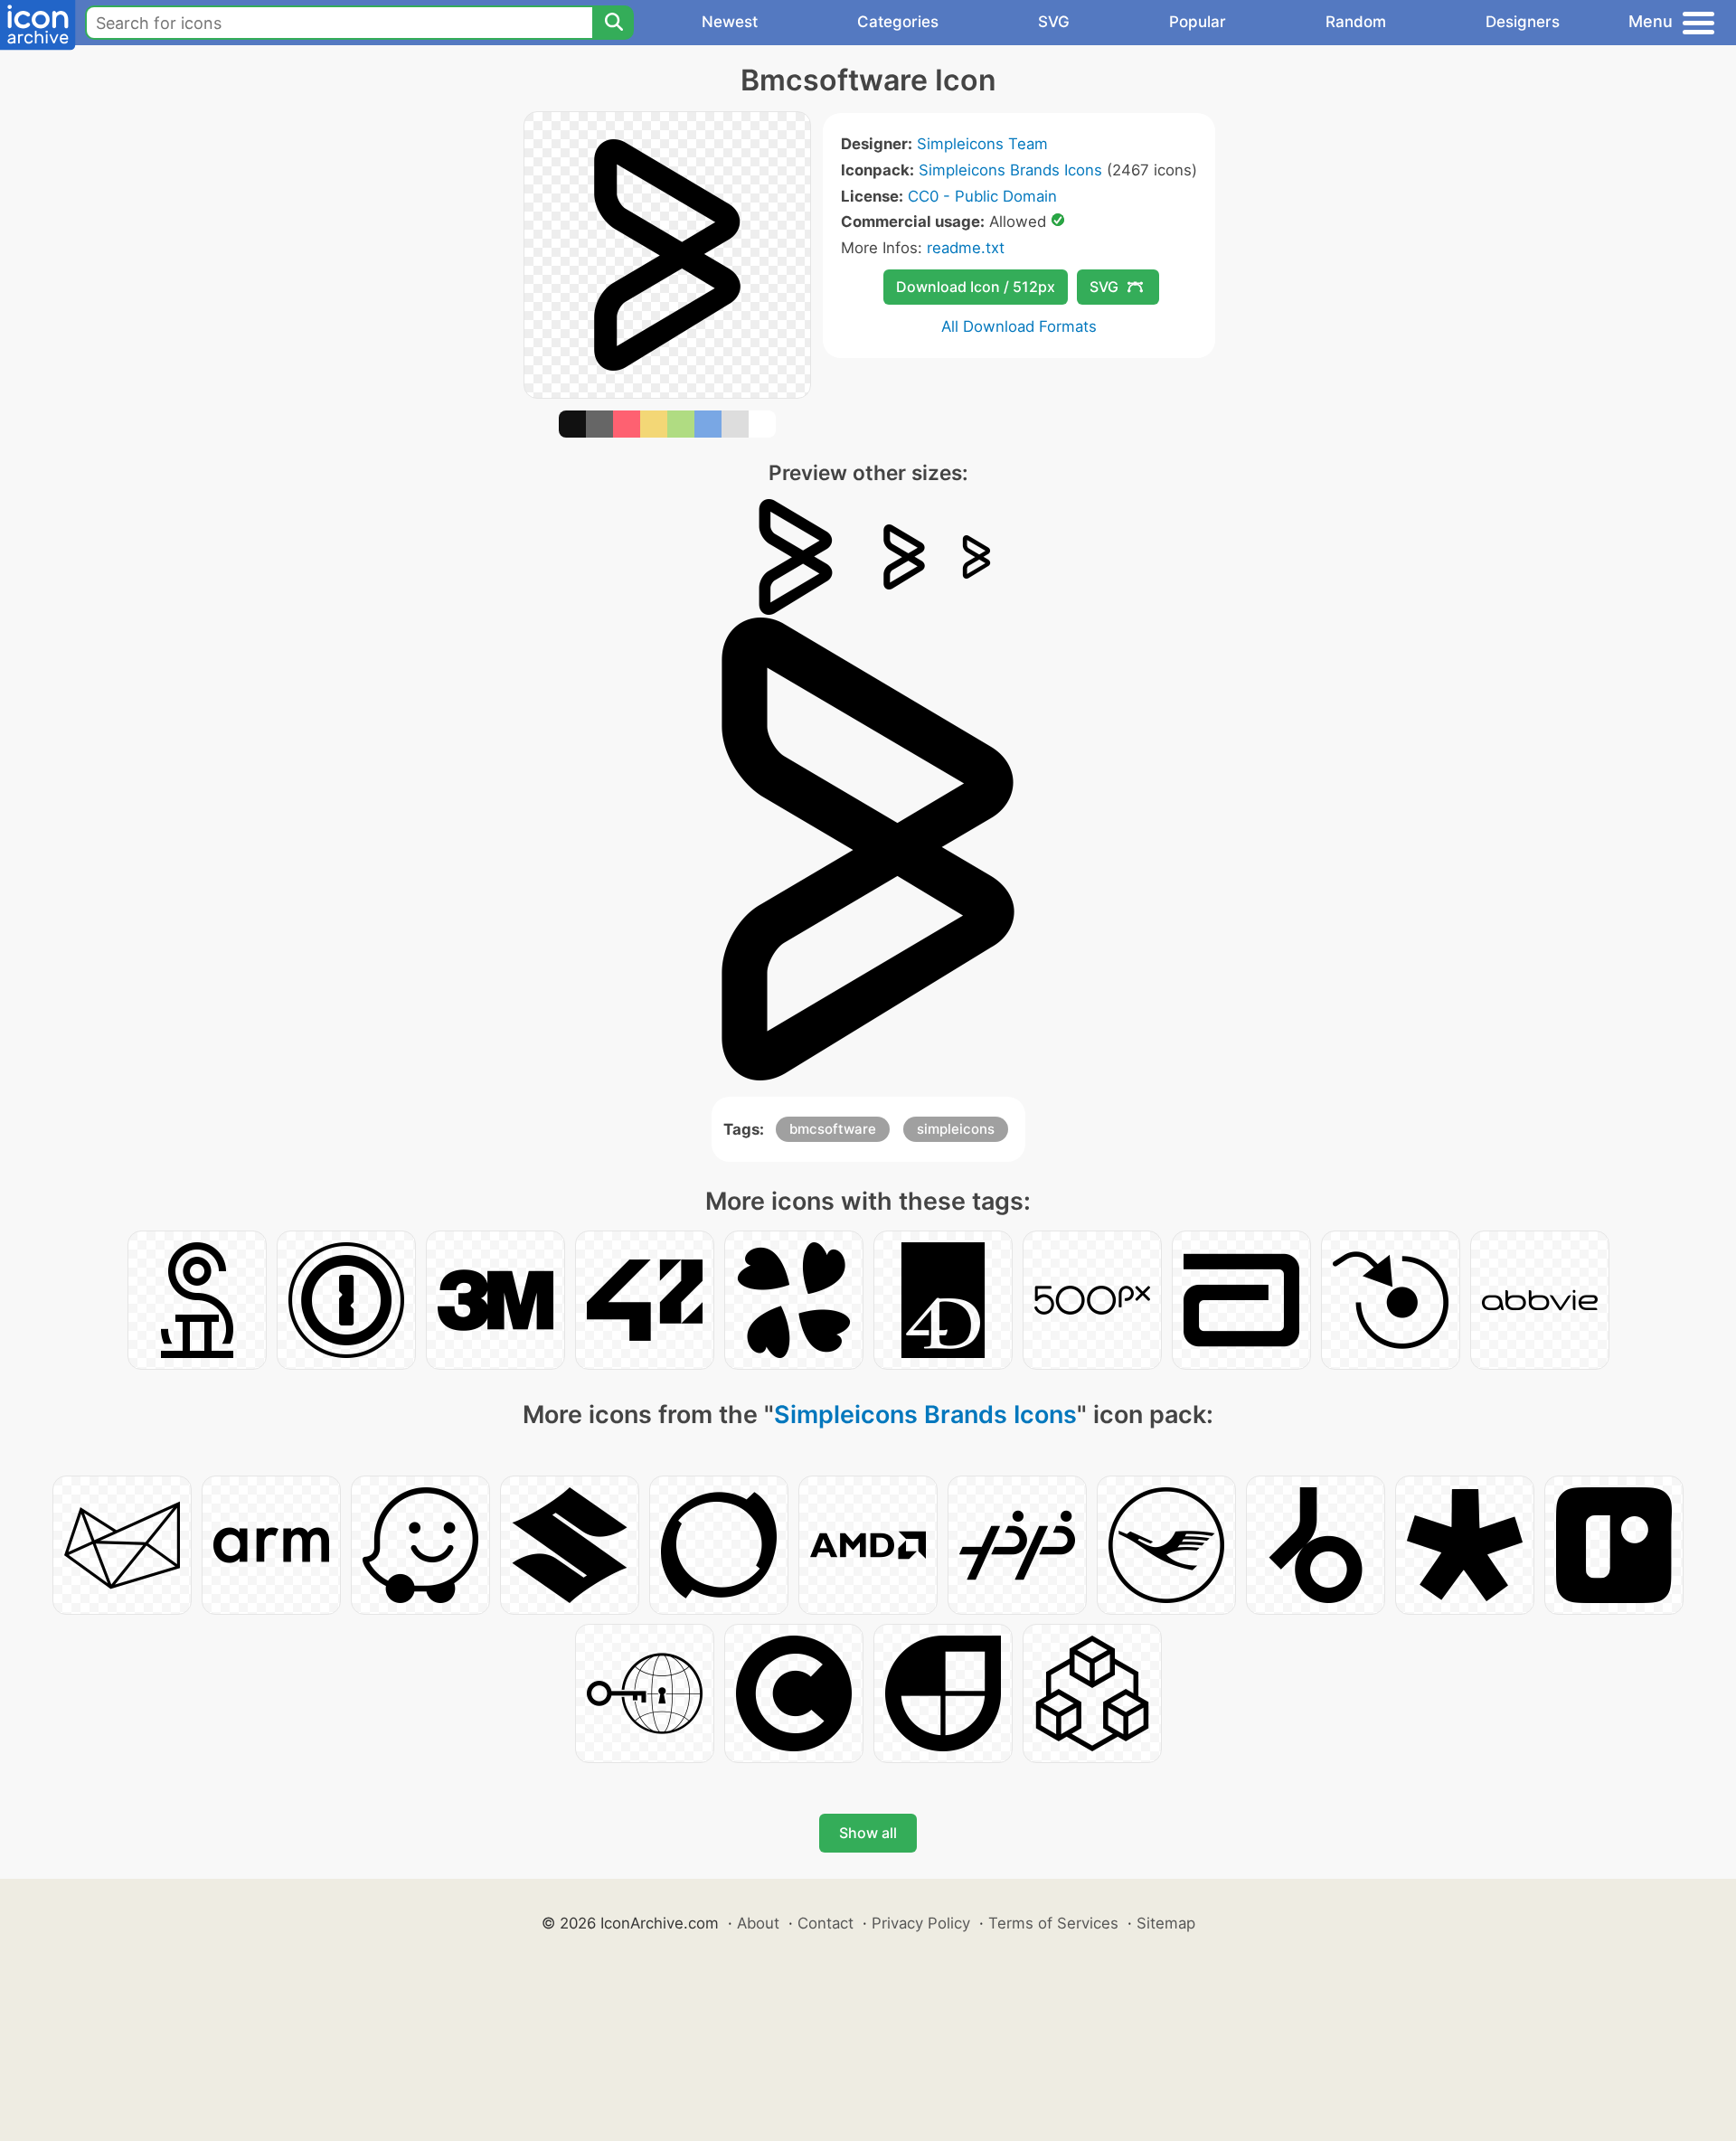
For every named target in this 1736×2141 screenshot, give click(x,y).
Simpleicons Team (982, 144)
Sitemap (1166, 1923)
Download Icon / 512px (976, 287)
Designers (1523, 22)
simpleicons (956, 1129)
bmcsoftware (833, 1129)
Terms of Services (1053, 1923)
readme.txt (966, 248)
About (758, 1923)
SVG (1054, 22)
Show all (868, 1833)
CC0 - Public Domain (982, 196)
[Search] (613, 23)
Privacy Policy (921, 1923)
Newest (730, 22)
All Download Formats (1019, 326)
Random (1356, 22)
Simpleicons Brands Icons (1010, 170)
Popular (1198, 22)
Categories (898, 22)
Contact (826, 1923)
